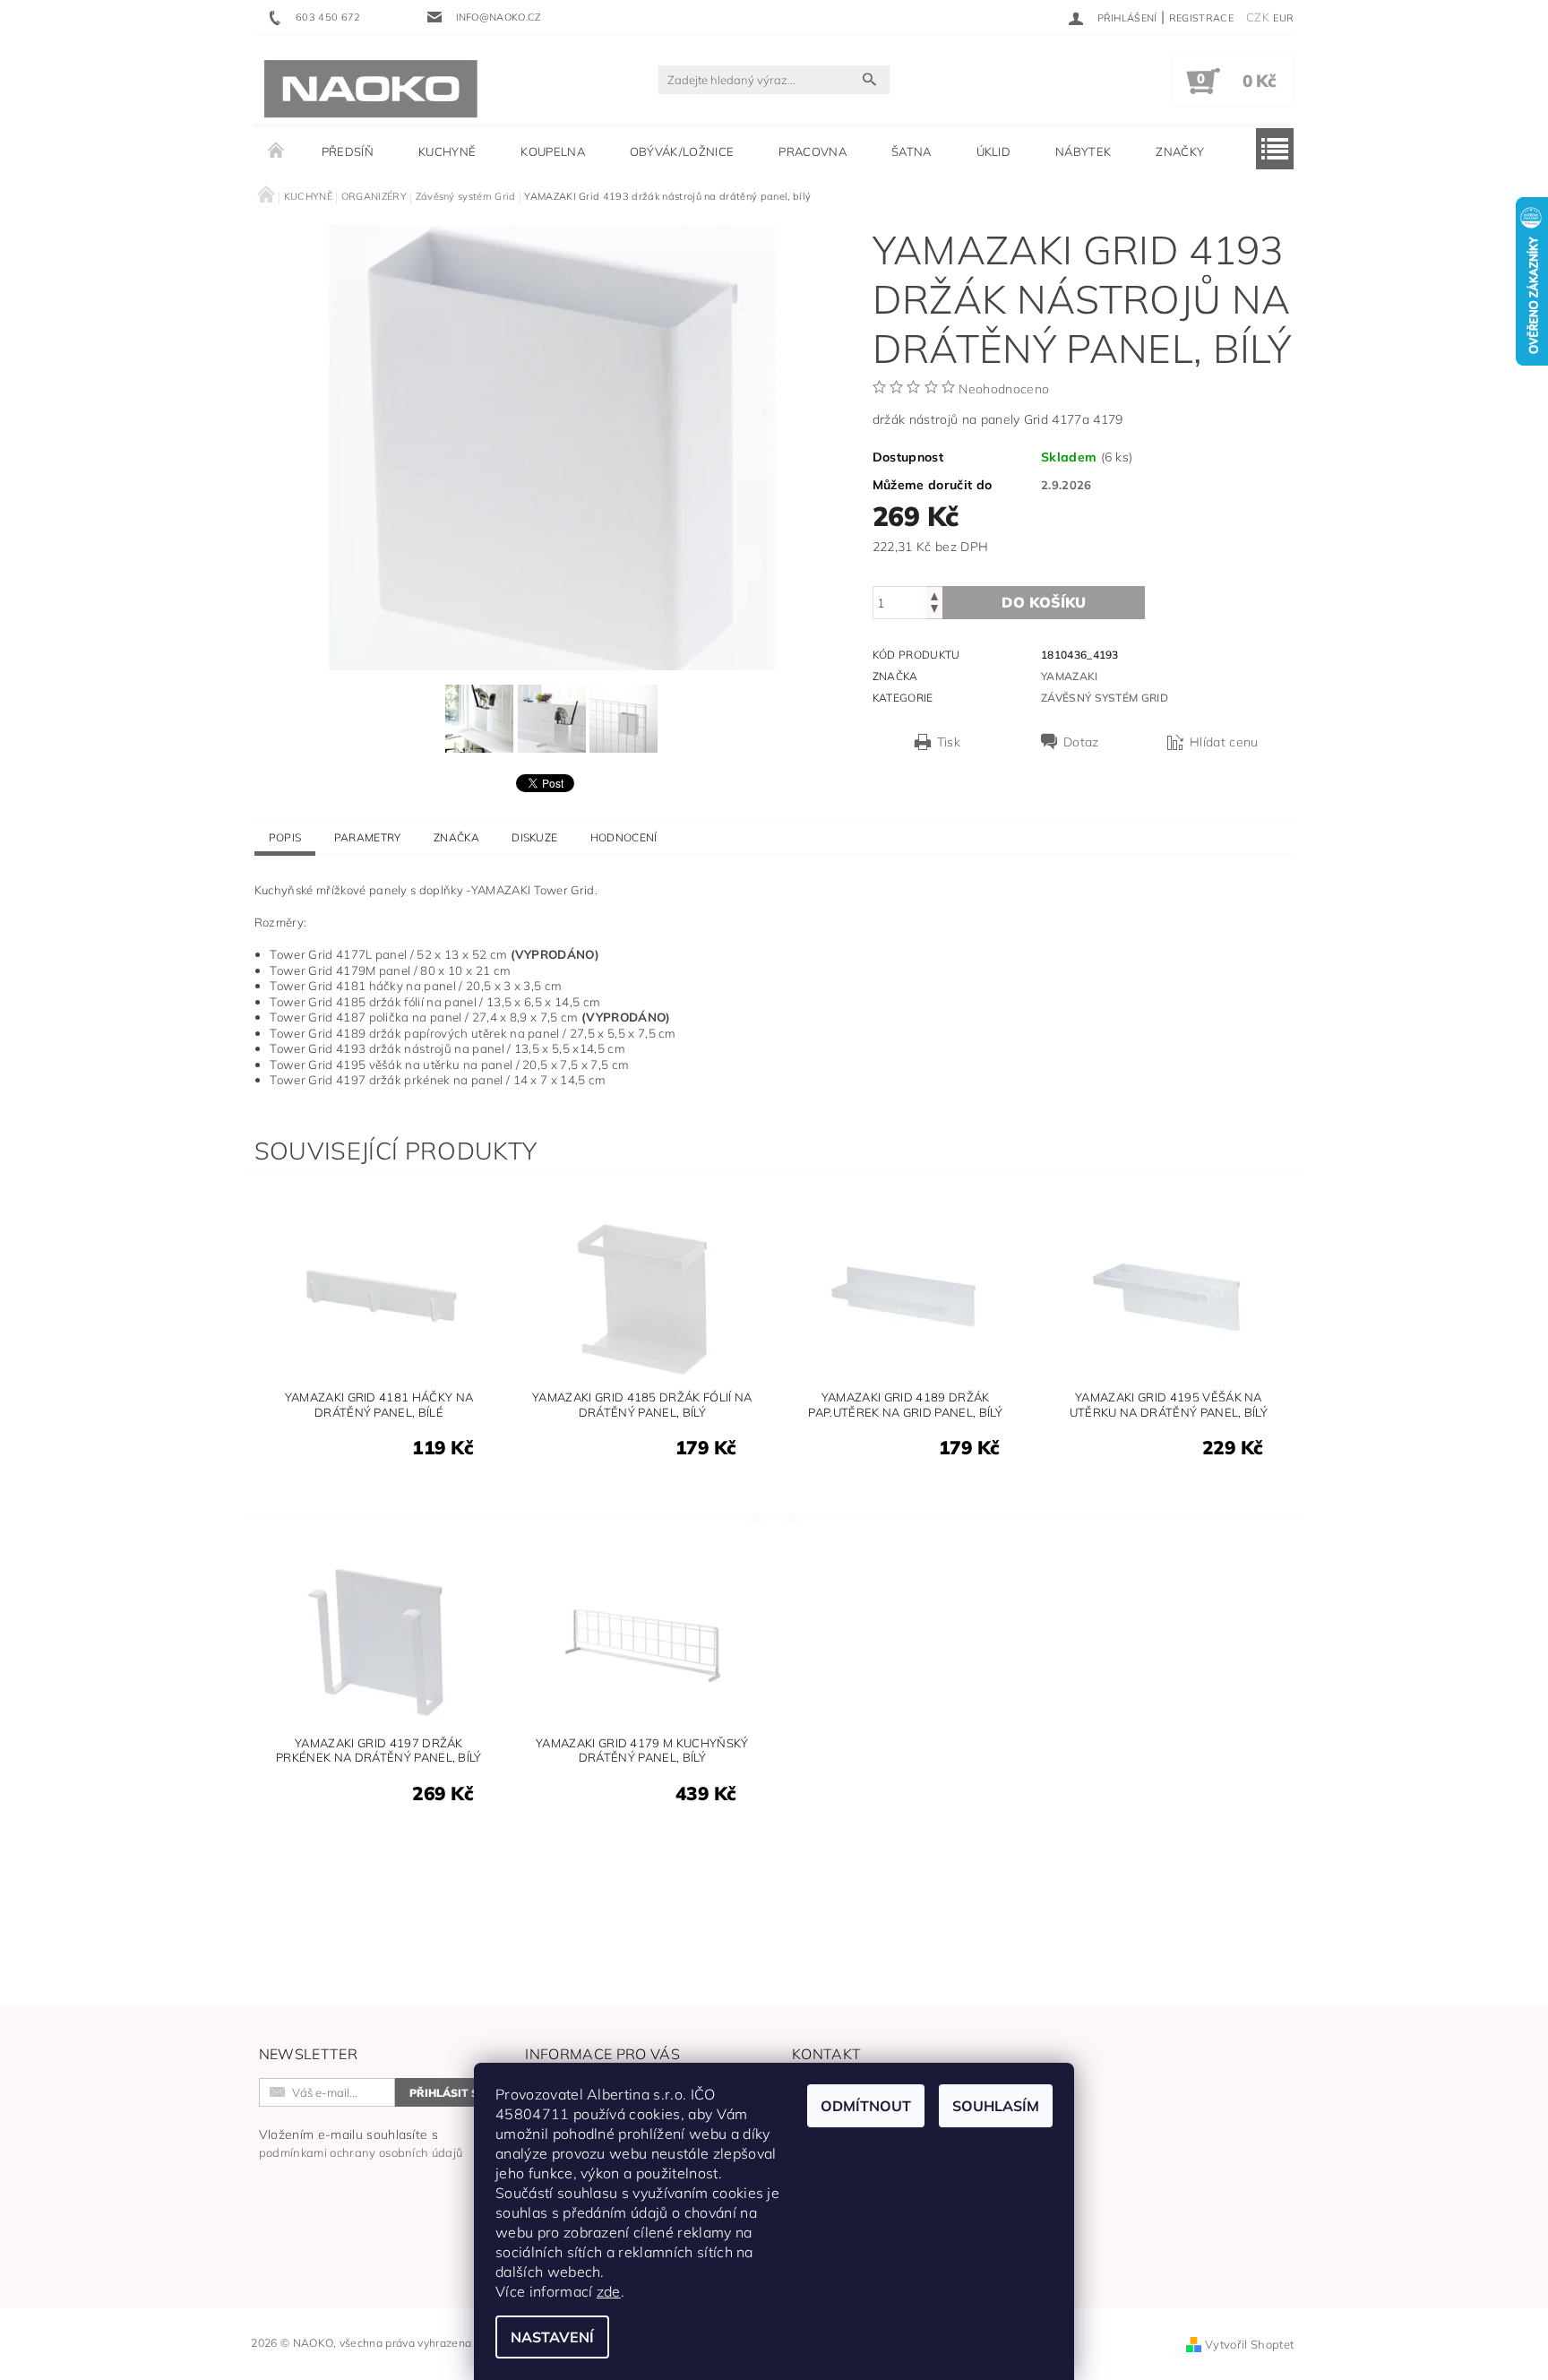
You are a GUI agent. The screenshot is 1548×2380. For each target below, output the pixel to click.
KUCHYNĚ (447, 151)
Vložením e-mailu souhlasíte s (361, 2143)
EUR (1283, 18)
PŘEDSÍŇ (348, 151)
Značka (456, 837)
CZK (1258, 17)
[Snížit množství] (934, 611)
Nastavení (552, 2337)
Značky (1180, 151)
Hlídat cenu (1224, 742)
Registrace (1201, 18)
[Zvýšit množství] (934, 595)
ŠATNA (912, 151)
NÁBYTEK (1083, 151)
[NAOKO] (371, 89)
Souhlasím (996, 2106)
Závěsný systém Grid (1105, 698)
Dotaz (1081, 742)
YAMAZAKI (1070, 676)
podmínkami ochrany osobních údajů (361, 2152)
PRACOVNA (813, 151)
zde (609, 2291)
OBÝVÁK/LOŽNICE (682, 151)
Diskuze (534, 837)
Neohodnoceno (1004, 389)
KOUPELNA (553, 151)
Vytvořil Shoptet (1249, 2344)
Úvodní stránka (277, 151)
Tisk (949, 742)
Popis (285, 837)
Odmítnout (866, 2106)
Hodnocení (624, 837)
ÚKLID (994, 151)
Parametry (368, 837)
